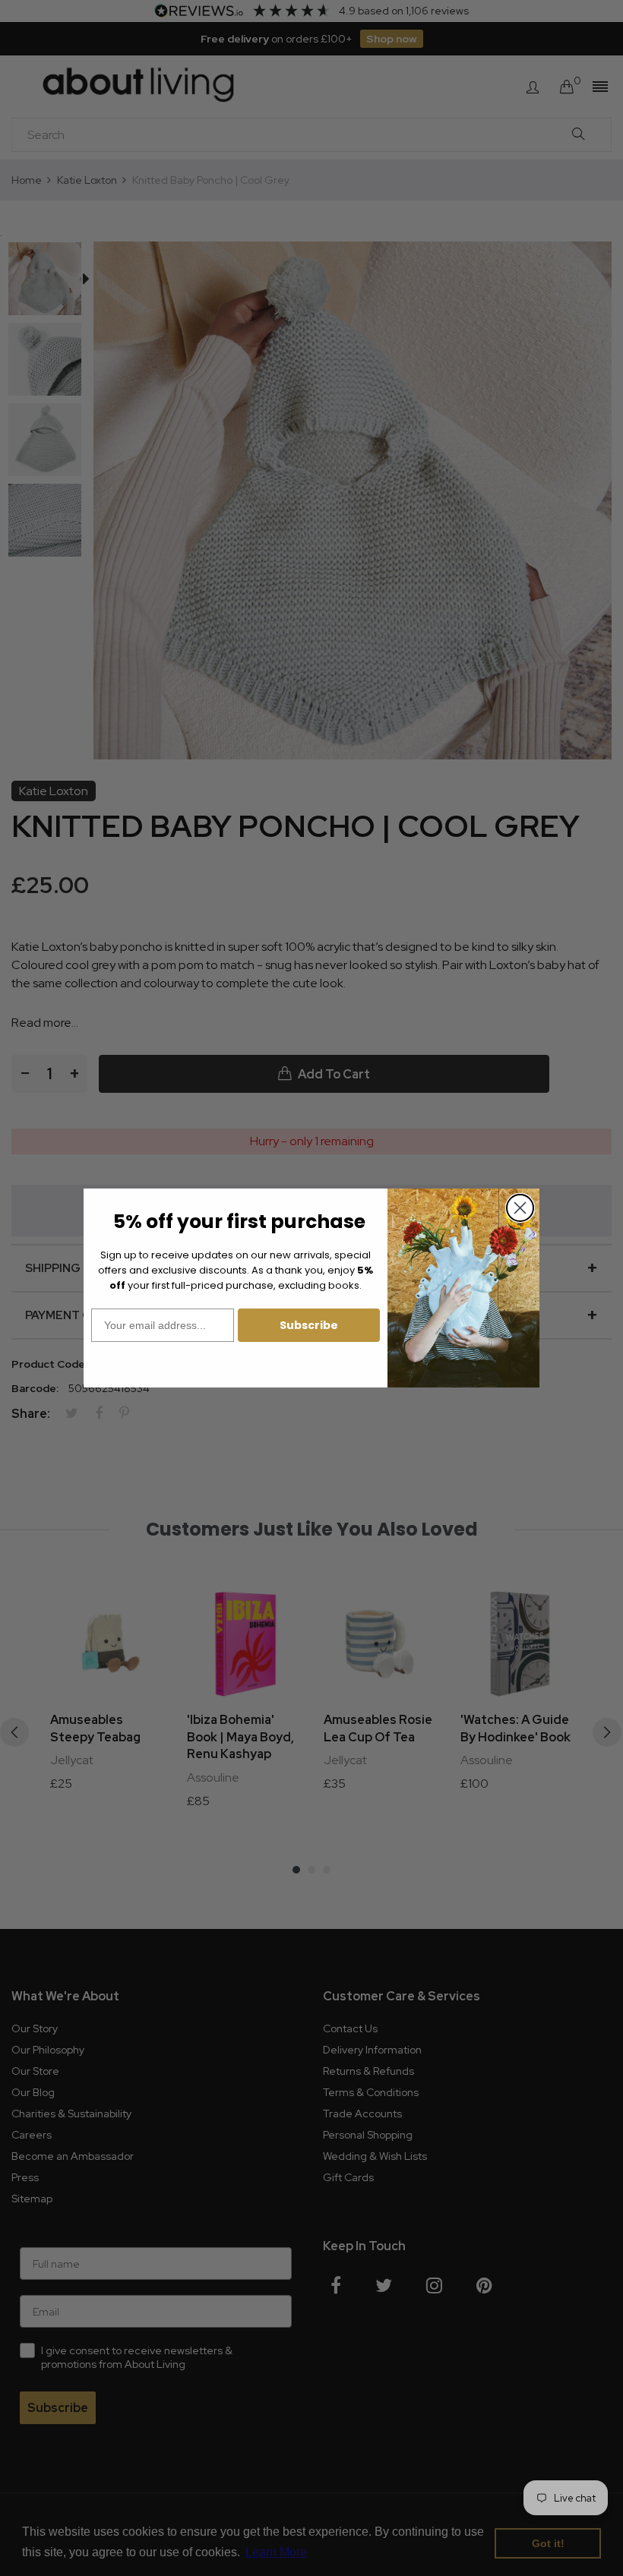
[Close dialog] (520, 1208)
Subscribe (309, 1325)
